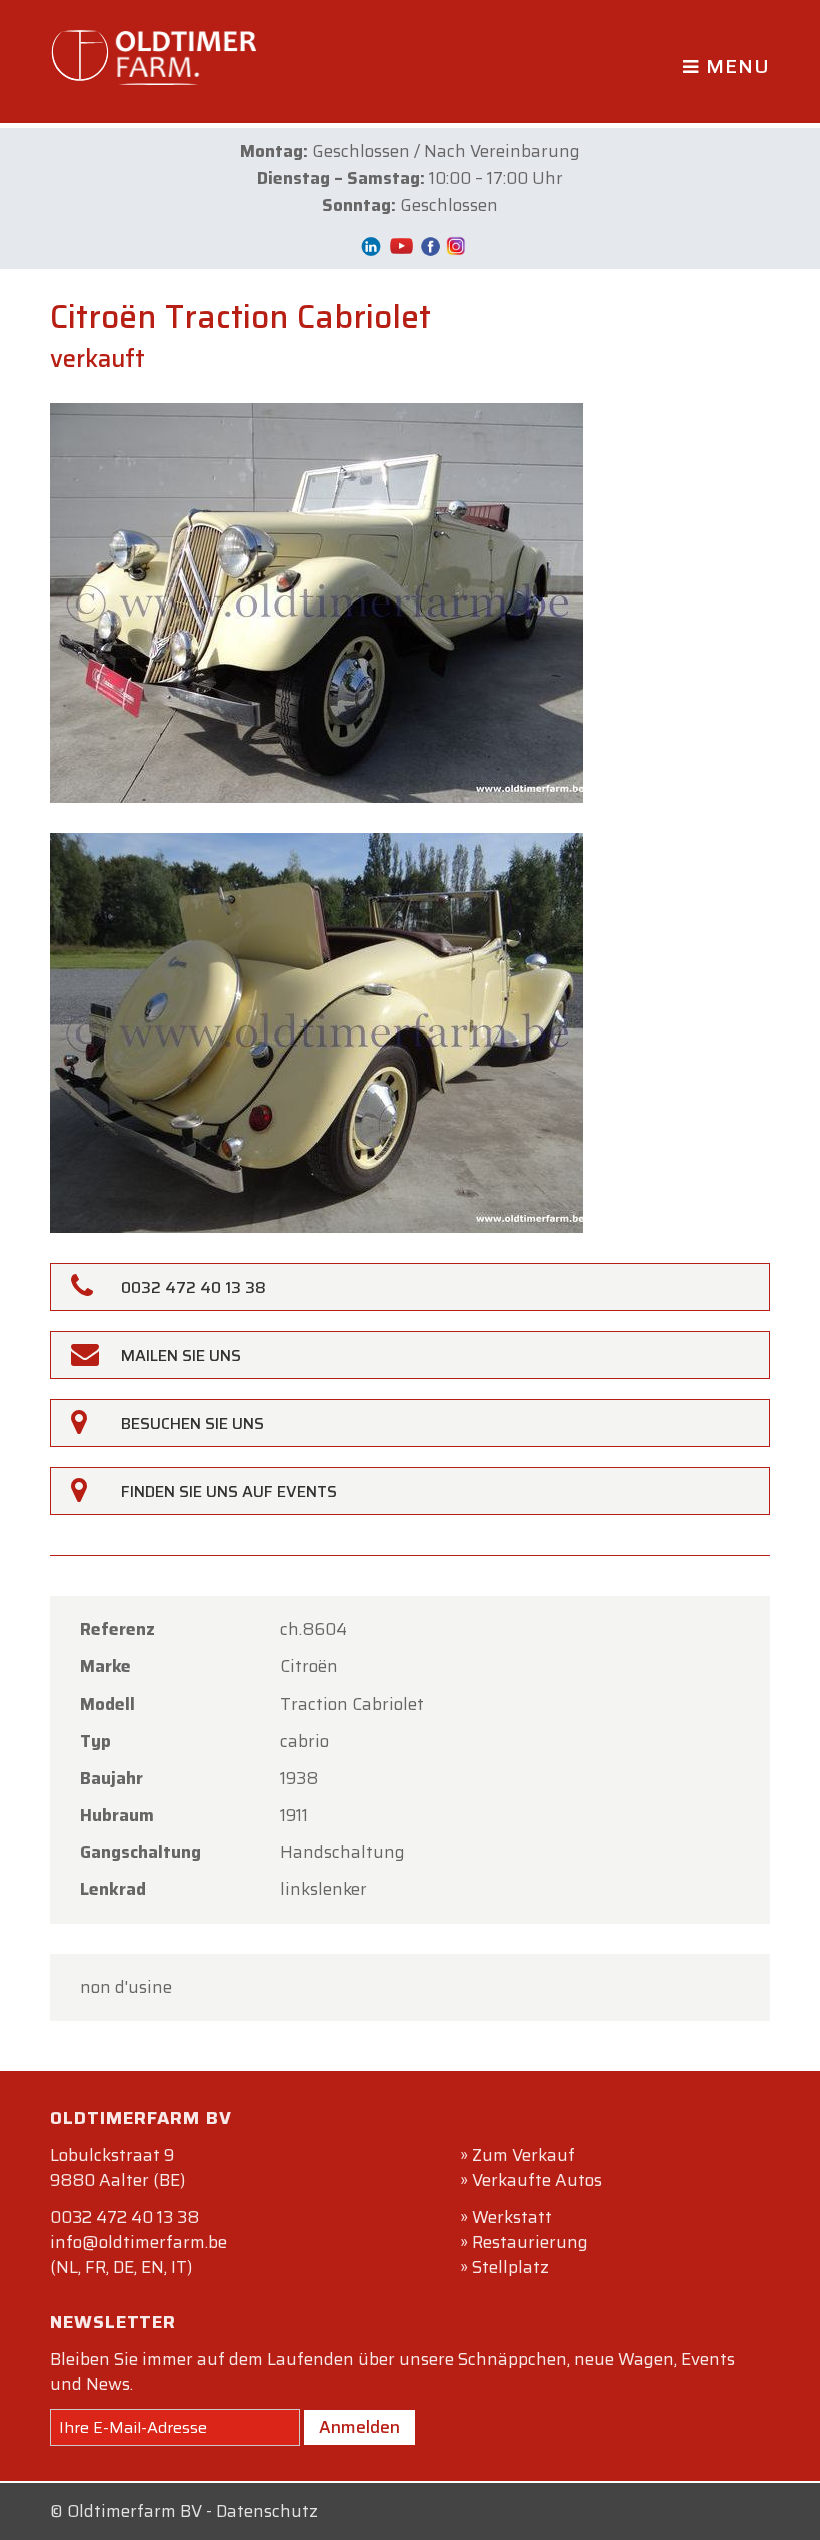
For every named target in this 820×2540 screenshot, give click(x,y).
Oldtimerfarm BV (134, 2511)
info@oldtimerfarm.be (138, 2242)
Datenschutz (267, 2511)
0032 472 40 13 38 (124, 2217)
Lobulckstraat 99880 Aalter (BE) (117, 2167)
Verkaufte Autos (537, 2180)
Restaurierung (530, 2242)
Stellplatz (510, 2267)
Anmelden (359, 2427)
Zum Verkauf (523, 2155)
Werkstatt (512, 2217)
